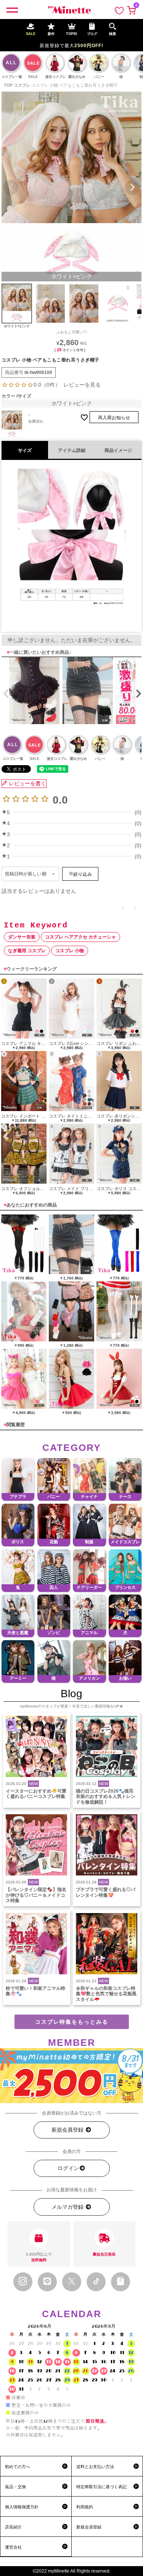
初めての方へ (18, 2467)
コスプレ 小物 (70, 951)
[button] (5, 694)
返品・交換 (15, 2487)
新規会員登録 (68, 2130)
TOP (8, 85)
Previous (11, 187)
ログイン (68, 2168)
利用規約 (85, 2507)
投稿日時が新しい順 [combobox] (26, 874)
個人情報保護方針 (22, 2507)
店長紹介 (13, 2527)
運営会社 (13, 2547)
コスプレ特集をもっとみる (72, 2022)
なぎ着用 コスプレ (27, 951)
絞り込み (83, 874)
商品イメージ (118, 450)
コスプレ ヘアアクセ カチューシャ (80, 937)
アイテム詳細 (72, 450)
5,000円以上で (39, 2257)
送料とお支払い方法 (95, 2467)
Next (132, 187)
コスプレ (22, 85)
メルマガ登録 (68, 2207)
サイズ (25, 450)
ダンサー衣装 (22, 937)
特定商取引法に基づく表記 (101, 2487)
